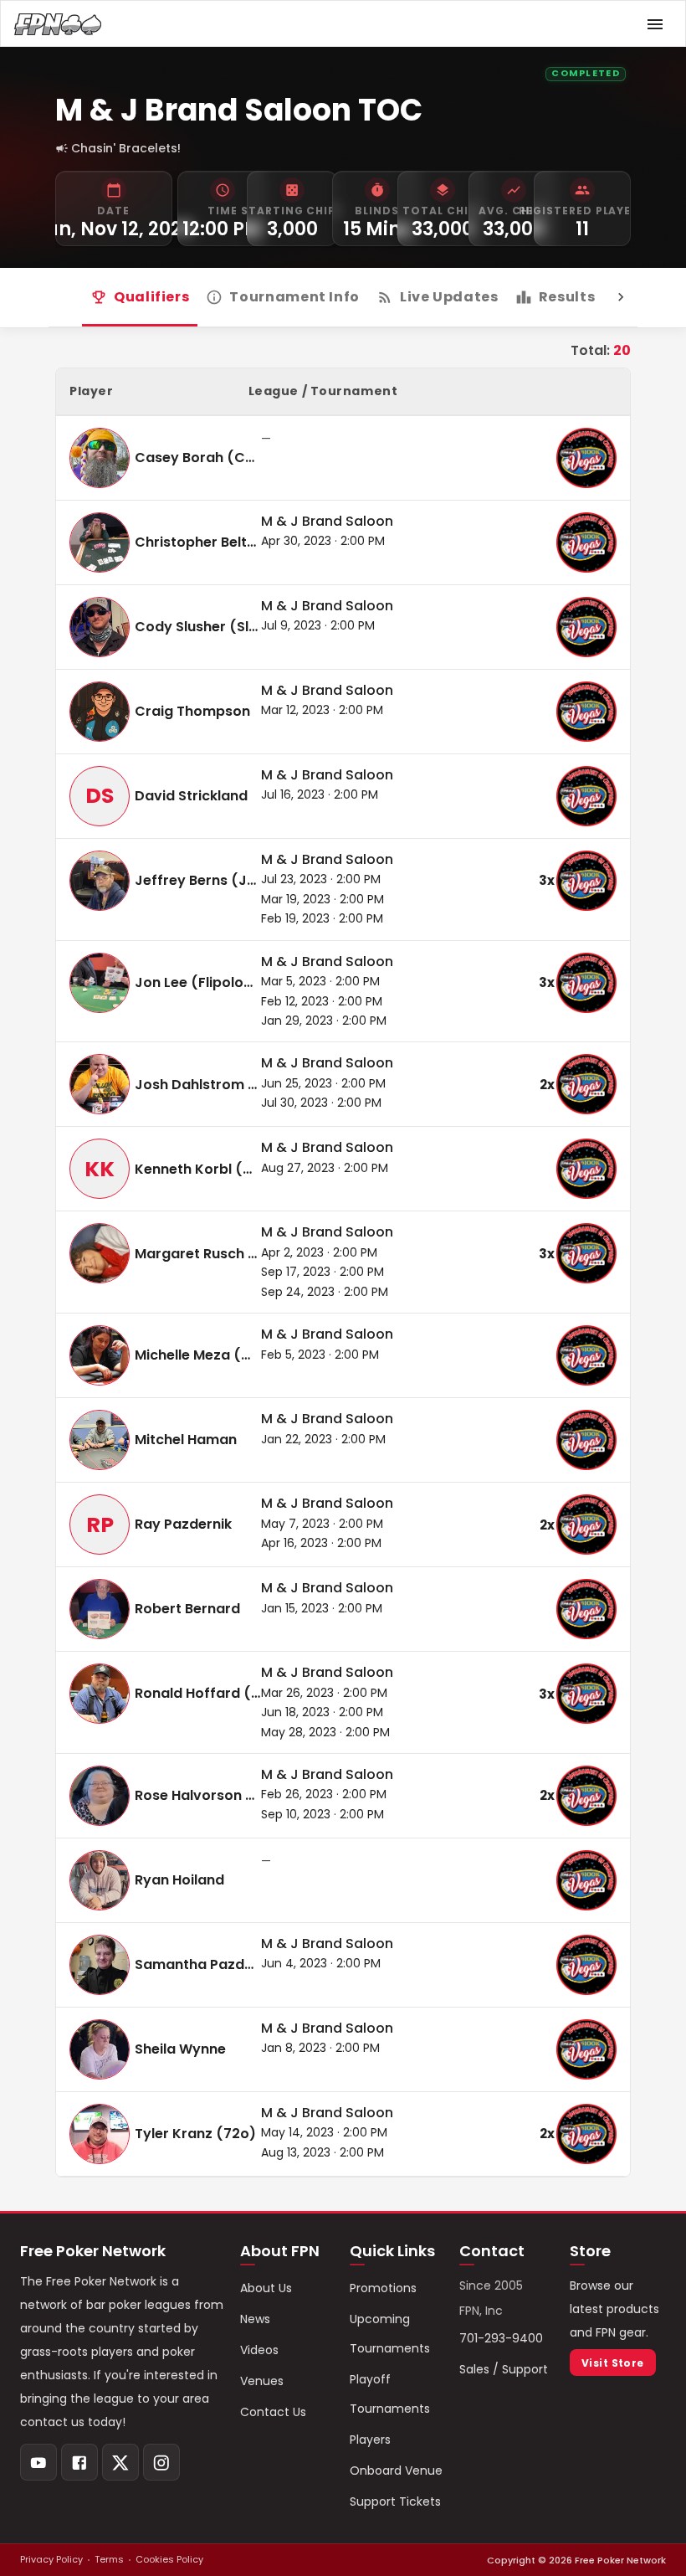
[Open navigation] (655, 24)
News (255, 2319)
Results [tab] (567, 297)
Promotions (383, 2288)
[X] (120, 2462)
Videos (259, 2350)
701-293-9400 (501, 2338)
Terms (109, 2559)
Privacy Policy (51, 2559)
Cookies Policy (169, 2559)
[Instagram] (161, 2462)
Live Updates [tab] (449, 297)
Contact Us (273, 2412)
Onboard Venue (396, 2471)
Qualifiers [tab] (151, 297)
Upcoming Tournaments (390, 2334)
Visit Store (613, 2363)
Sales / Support (504, 2369)
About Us (266, 2288)
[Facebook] (79, 2462)
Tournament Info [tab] (294, 297)
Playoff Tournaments (390, 2394)
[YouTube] (38, 2462)
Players (370, 2440)
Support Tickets (395, 2501)
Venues (262, 2381)
